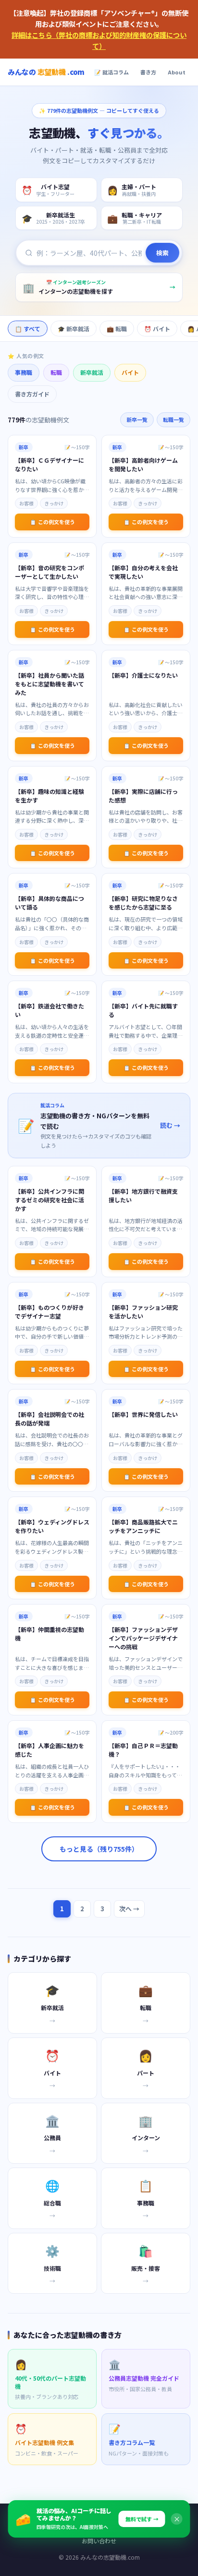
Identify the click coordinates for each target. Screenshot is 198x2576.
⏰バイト (157, 329)
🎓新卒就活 (74, 329)
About (177, 72)
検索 (162, 253)
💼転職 (117, 329)
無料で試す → (142, 2519)
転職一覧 (173, 419)
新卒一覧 (137, 419)
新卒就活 (92, 372)
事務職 (24, 372)
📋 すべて (28, 329)
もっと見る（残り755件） (99, 1849)
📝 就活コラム (111, 72)
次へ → (129, 1909)
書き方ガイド (32, 394)
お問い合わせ (99, 2541)
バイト (130, 372)
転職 (56, 372)
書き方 (148, 72)
